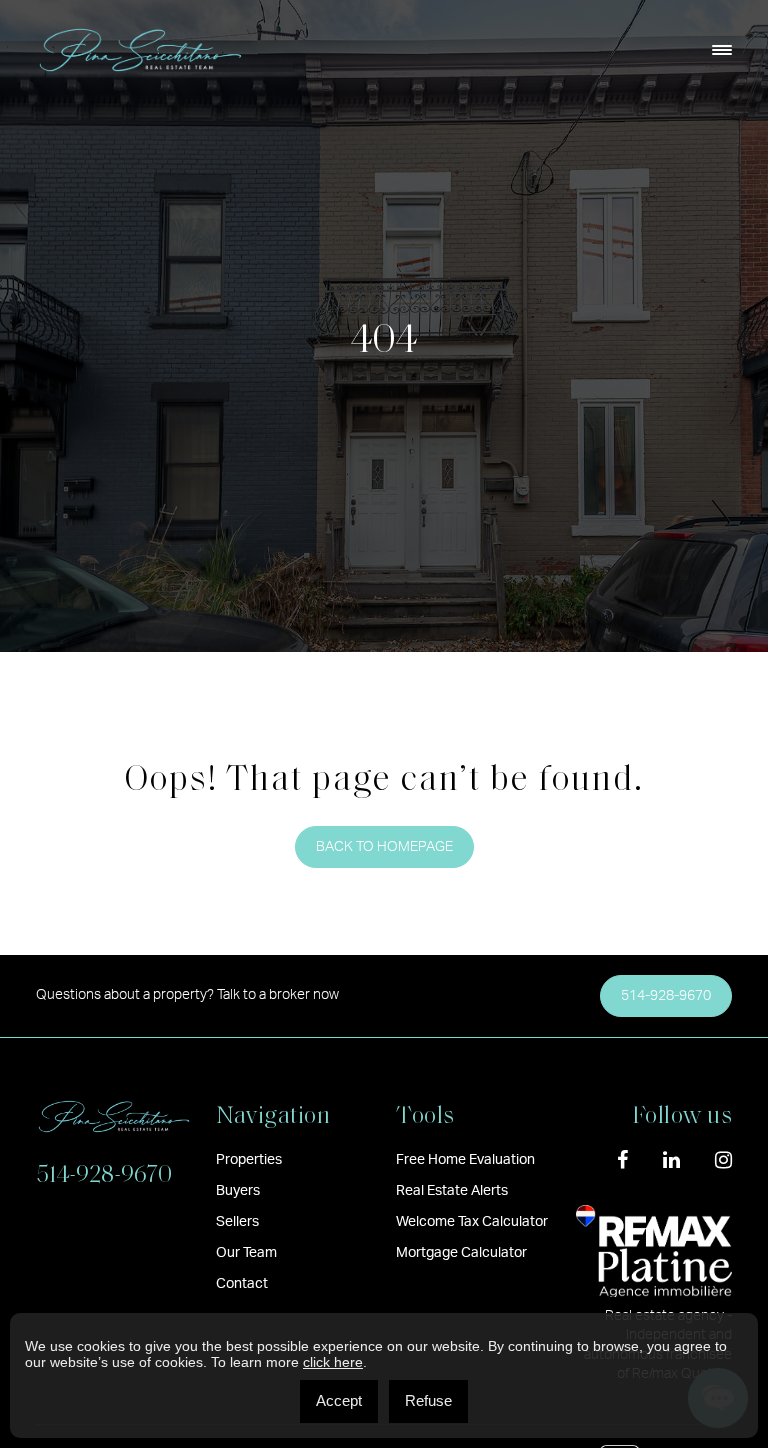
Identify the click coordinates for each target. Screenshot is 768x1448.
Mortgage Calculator (461, 1253)
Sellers (237, 1222)
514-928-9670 (666, 996)
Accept (339, 1400)
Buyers (238, 1191)
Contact (242, 1284)
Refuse (428, 1400)
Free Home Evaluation (465, 1160)
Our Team (246, 1253)
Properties (249, 1160)
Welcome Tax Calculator (472, 1222)
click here (333, 1362)
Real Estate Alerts (452, 1191)
